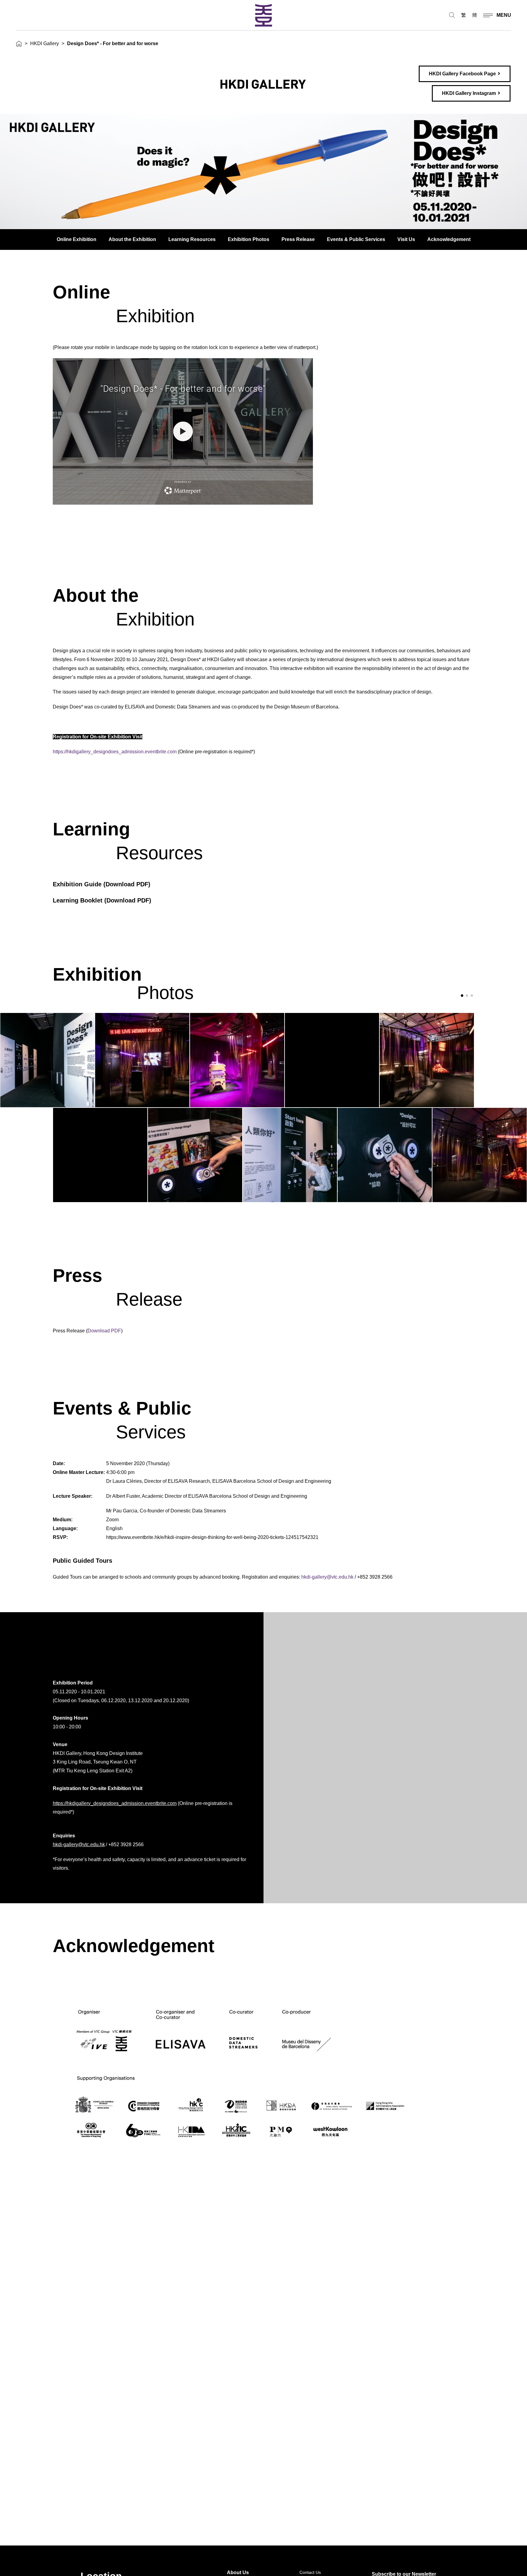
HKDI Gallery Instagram (469, 93)
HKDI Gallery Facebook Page (462, 74)
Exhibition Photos (249, 239)
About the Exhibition (132, 239)
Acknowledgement (449, 239)
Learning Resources (192, 239)
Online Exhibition (77, 239)
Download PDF (127, 884)
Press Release (298, 239)
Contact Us (310, 2572)
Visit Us (406, 239)
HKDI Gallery (45, 43)
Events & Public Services (356, 239)
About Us (238, 2572)
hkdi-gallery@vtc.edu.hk (327, 1577)
